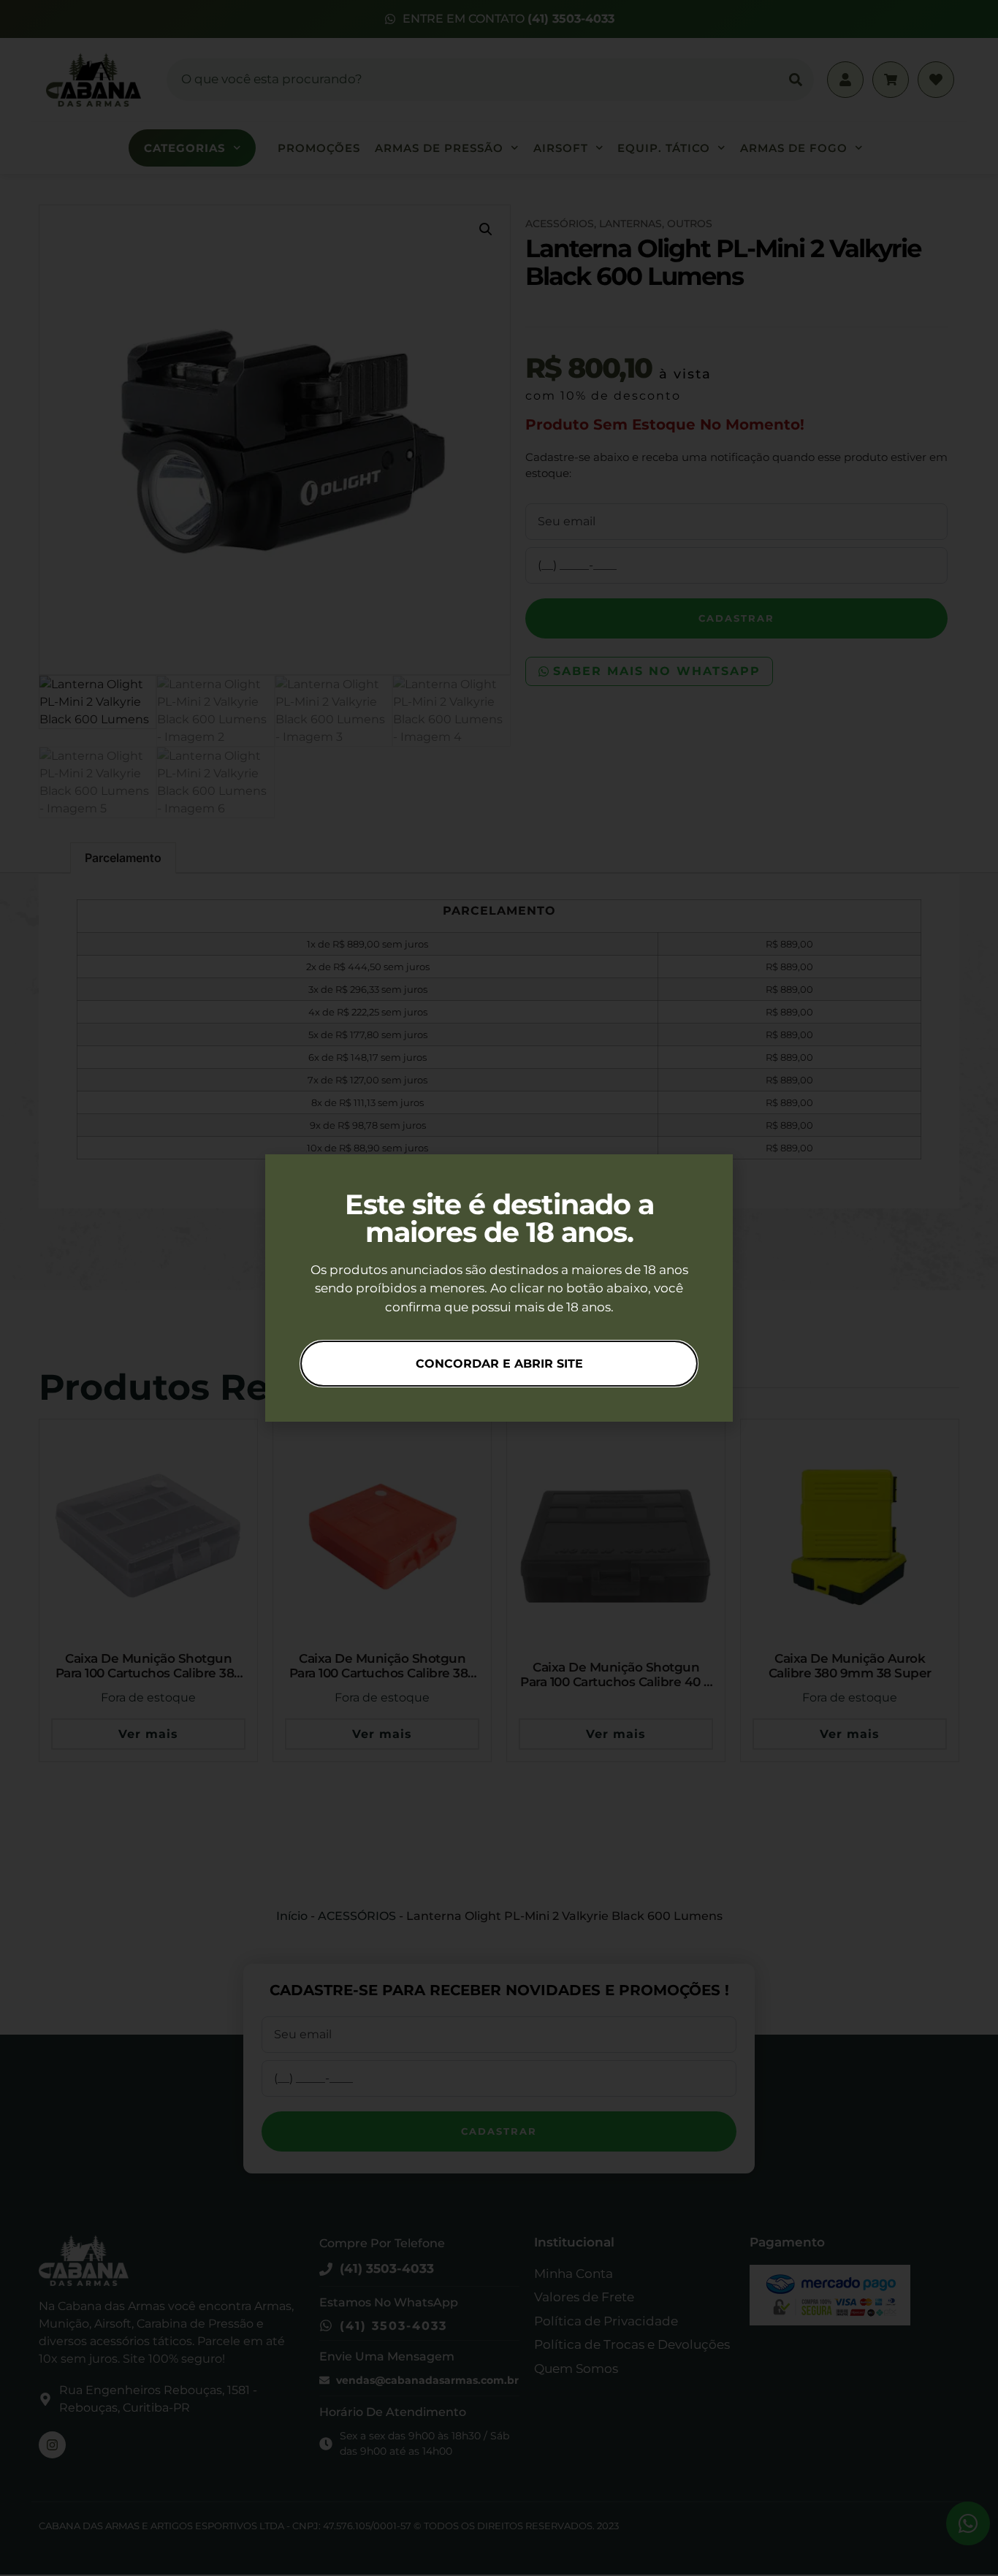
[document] (499, 1288)
